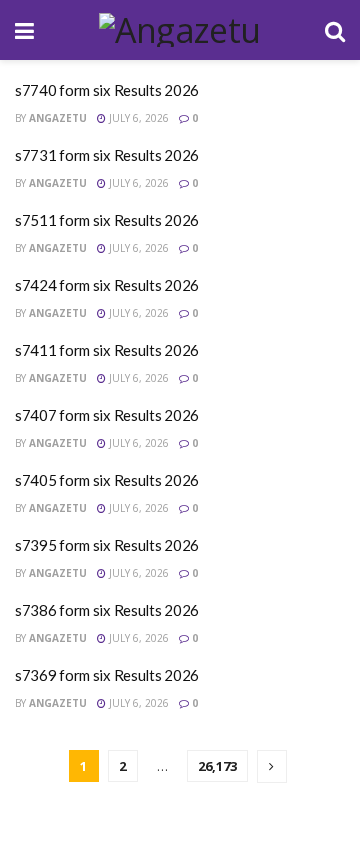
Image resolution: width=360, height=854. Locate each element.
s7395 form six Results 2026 (107, 545)
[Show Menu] (24, 30)
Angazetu (58, 118)
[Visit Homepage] (180, 30)
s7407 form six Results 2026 (107, 415)
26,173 (217, 766)
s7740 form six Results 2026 (107, 90)
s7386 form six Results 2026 (107, 610)
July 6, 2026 (137, 118)
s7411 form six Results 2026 (107, 350)
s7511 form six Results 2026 (107, 220)
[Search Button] (335, 30)
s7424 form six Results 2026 (107, 285)
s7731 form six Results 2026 (107, 155)
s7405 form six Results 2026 (107, 480)
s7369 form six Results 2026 (107, 675)
